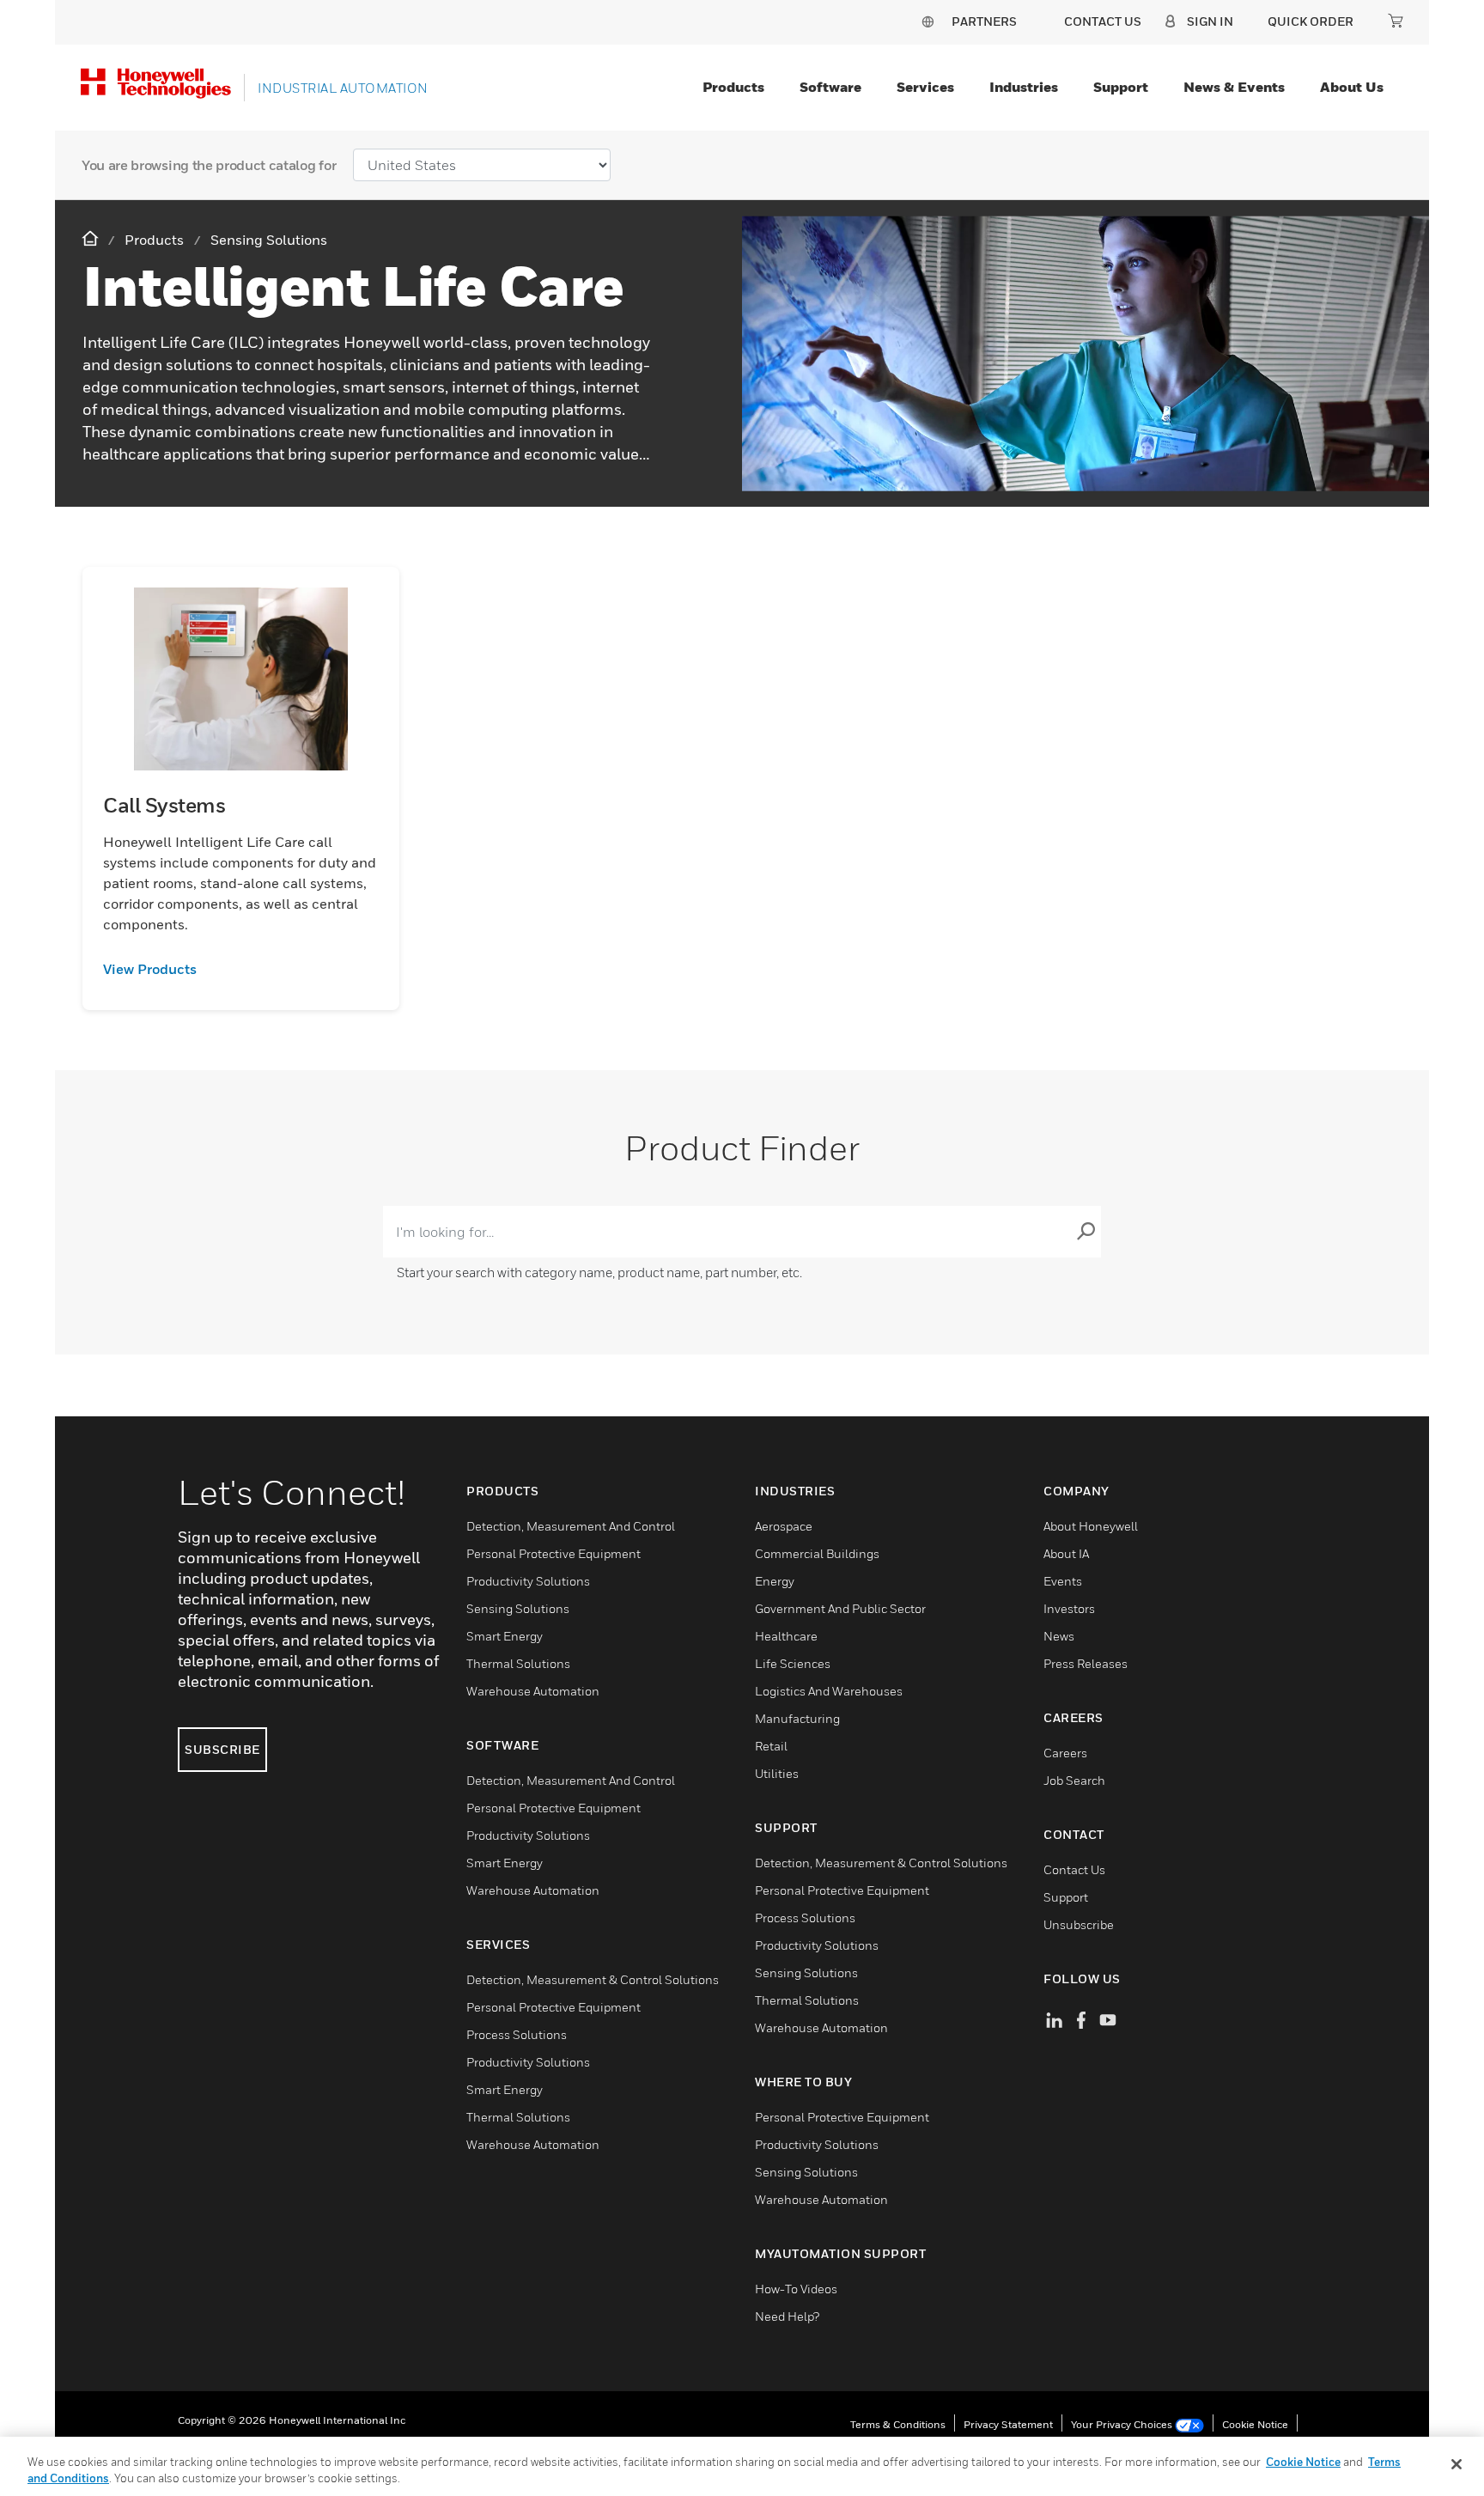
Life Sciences (793, 1663)
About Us (1352, 87)
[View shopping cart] (1396, 21)
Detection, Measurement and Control (571, 1526)
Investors (1069, 1608)
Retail (771, 1746)
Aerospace (784, 1526)
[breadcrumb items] (92, 239)
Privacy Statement (1008, 2424)
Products (733, 87)
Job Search (1074, 1780)
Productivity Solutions (528, 1581)
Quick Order (1311, 21)
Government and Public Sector (840, 1608)
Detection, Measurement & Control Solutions (593, 1979)
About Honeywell (1091, 1526)
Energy (775, 1581)
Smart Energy (505, 1636)
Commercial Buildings (817, 1553)
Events (1063, 1581)
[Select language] (927, 21)
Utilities (777, 1773)
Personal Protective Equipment (553, 1553)
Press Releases (1086, 1663)
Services (925, 87)
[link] (241, 969)
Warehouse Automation (533, 1691)
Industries (1024, 87)
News (1059, 1636)
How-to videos (796, 2289)
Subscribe (222, 1749)
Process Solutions (517, 2034)
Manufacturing (797, 1718)
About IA (1066, 1553)
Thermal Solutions (518, 1663)
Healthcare (786, 1636)
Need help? (787, 2316)
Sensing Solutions (518, 1608)
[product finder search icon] (1086, 1232)
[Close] (1457, 2464)
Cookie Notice (1255, 2424)
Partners (984, 21)
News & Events (1234, 87)
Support (1121, 87)
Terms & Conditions (898, 2424)
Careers (1065, 1753)
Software (830, 87)
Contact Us (1074, 1869)
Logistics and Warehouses (829, 1691)
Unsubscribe (1079, 1924)
